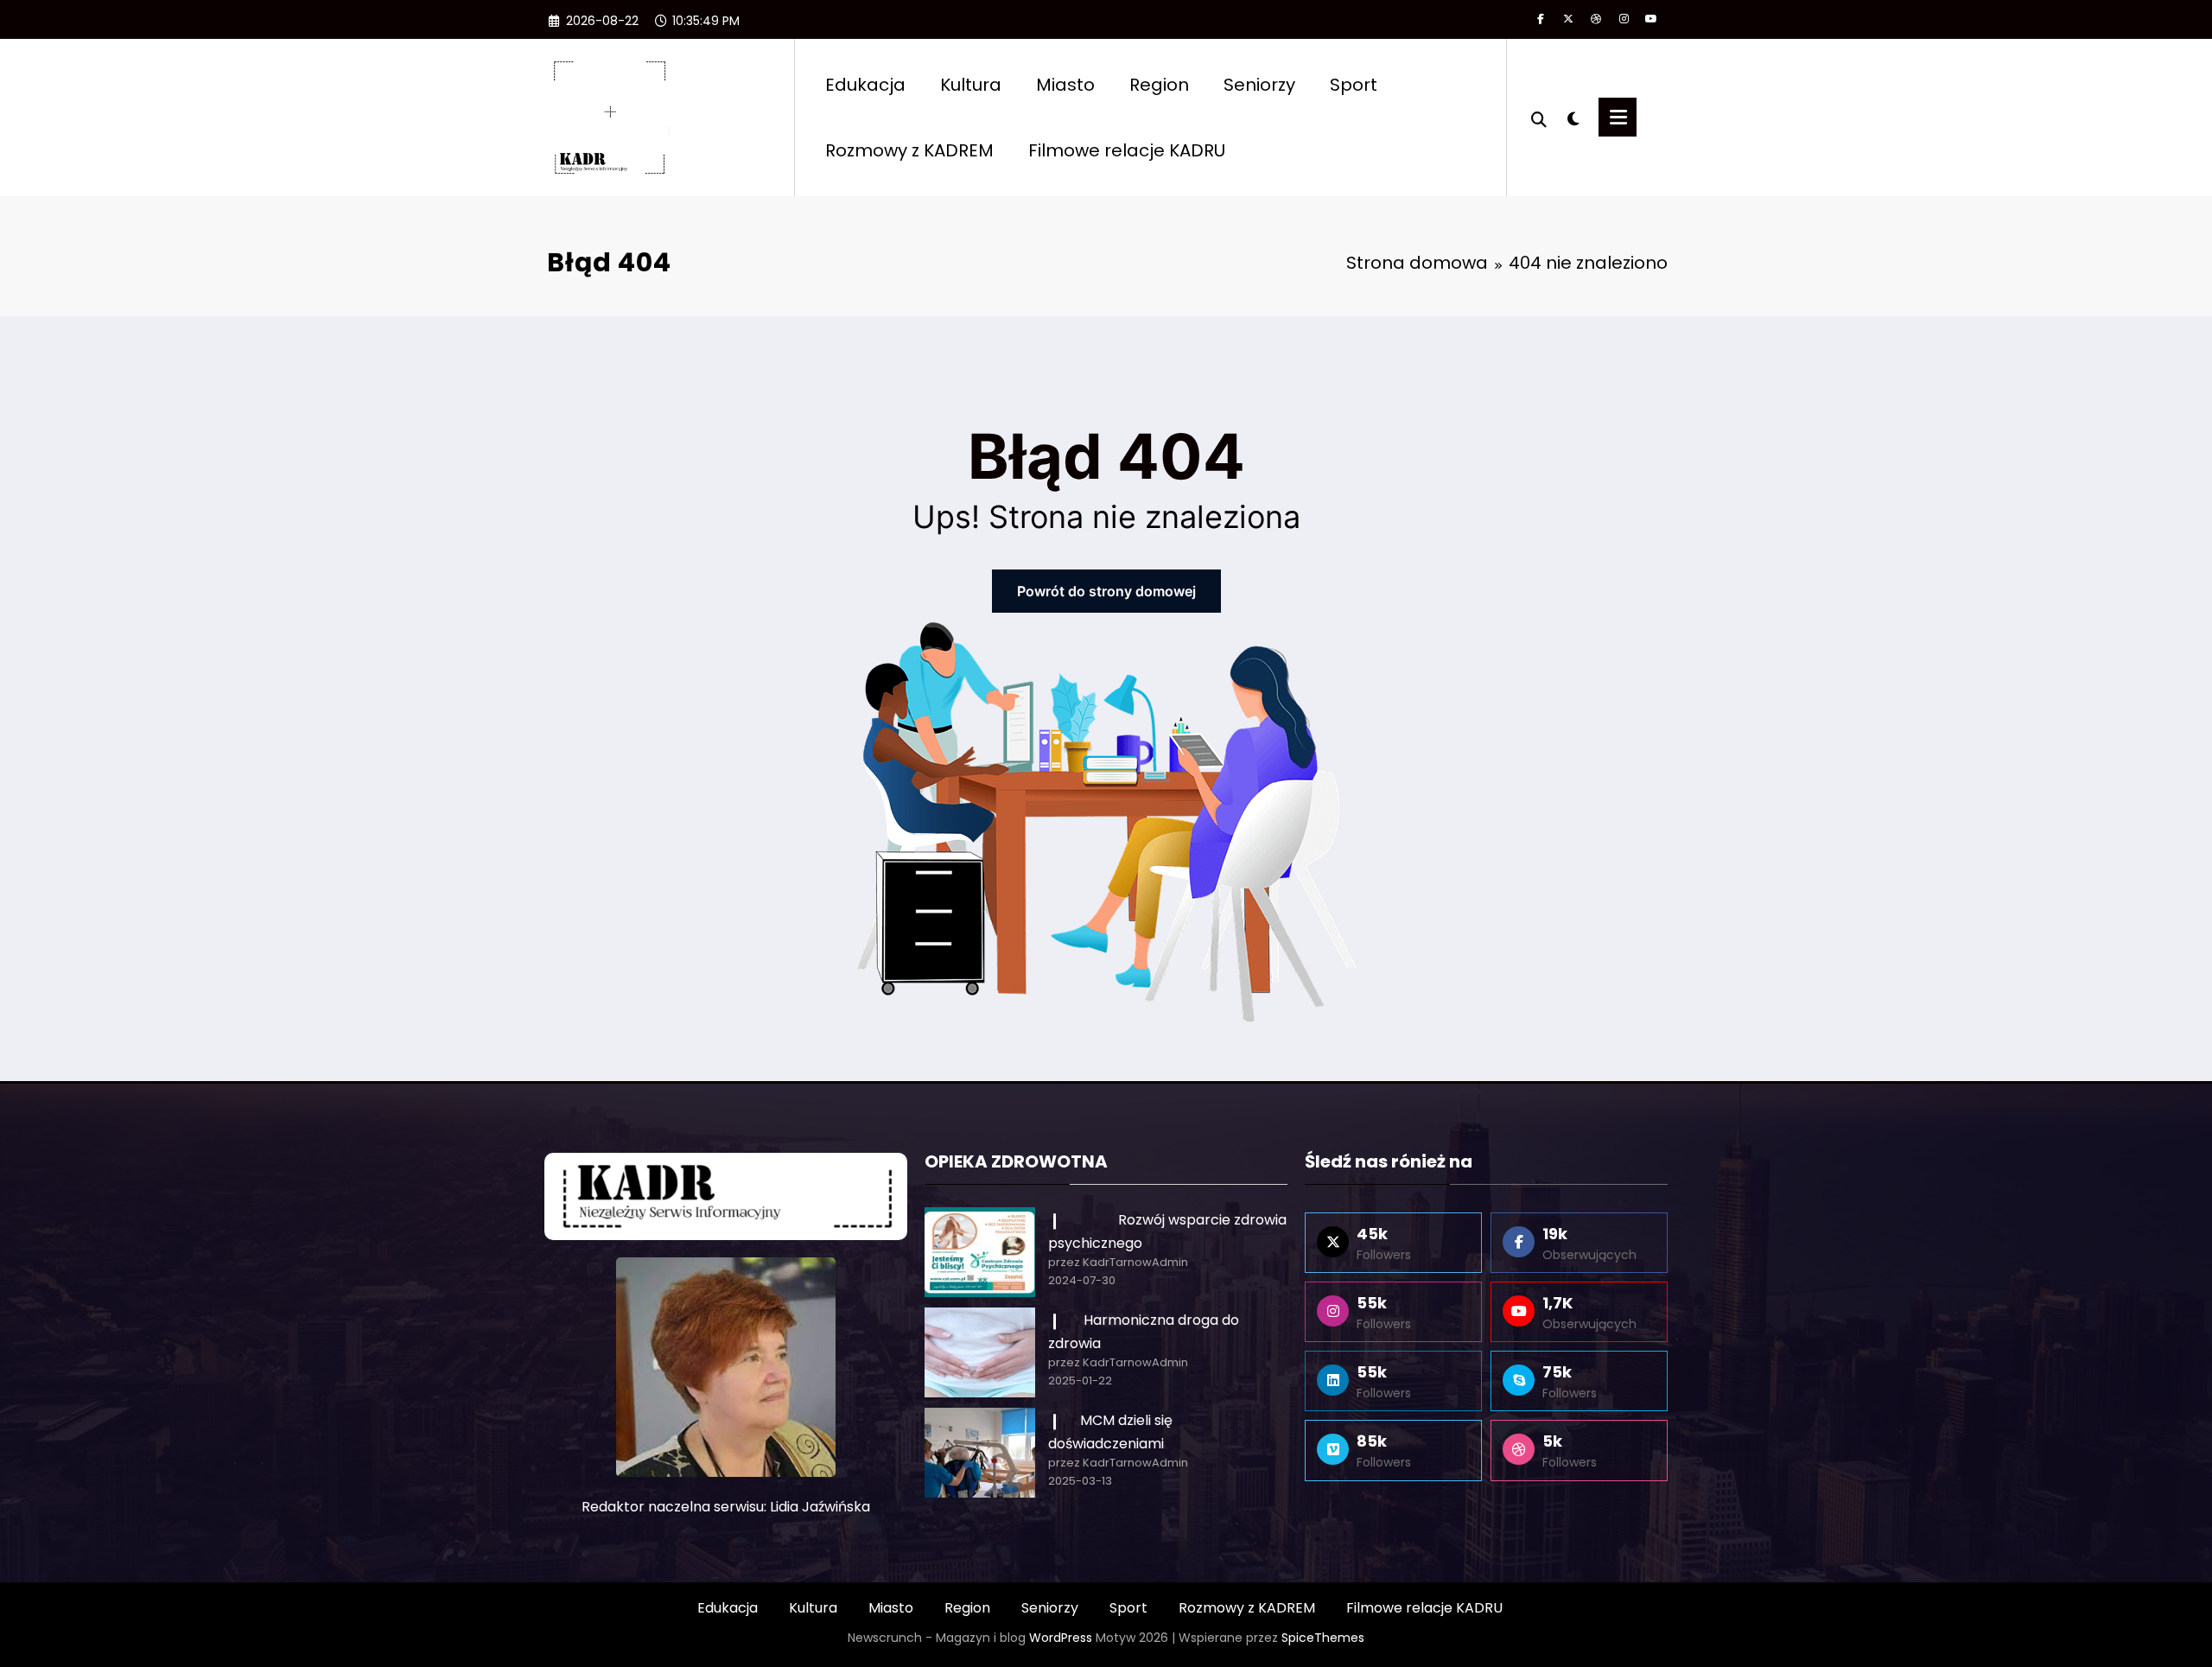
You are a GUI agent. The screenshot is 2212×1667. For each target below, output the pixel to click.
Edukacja (865, 85)
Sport (1354, 85)
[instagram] (1624, 19)
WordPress (1061, 1638)
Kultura (971, 85)
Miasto (1065, 85)
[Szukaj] (1539, 118)
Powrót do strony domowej (1106, 591)
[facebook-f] (1541, 19)
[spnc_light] (1573, 117)
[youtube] (1651, 19)
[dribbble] (1596, 19)
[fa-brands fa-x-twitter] (1568, 19)
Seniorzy (1259, 85)
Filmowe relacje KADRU (1127, 150)
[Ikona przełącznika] (1618, 117)
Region (1159, 85)
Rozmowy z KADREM (909, 150)
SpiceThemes (1323, 1638)
